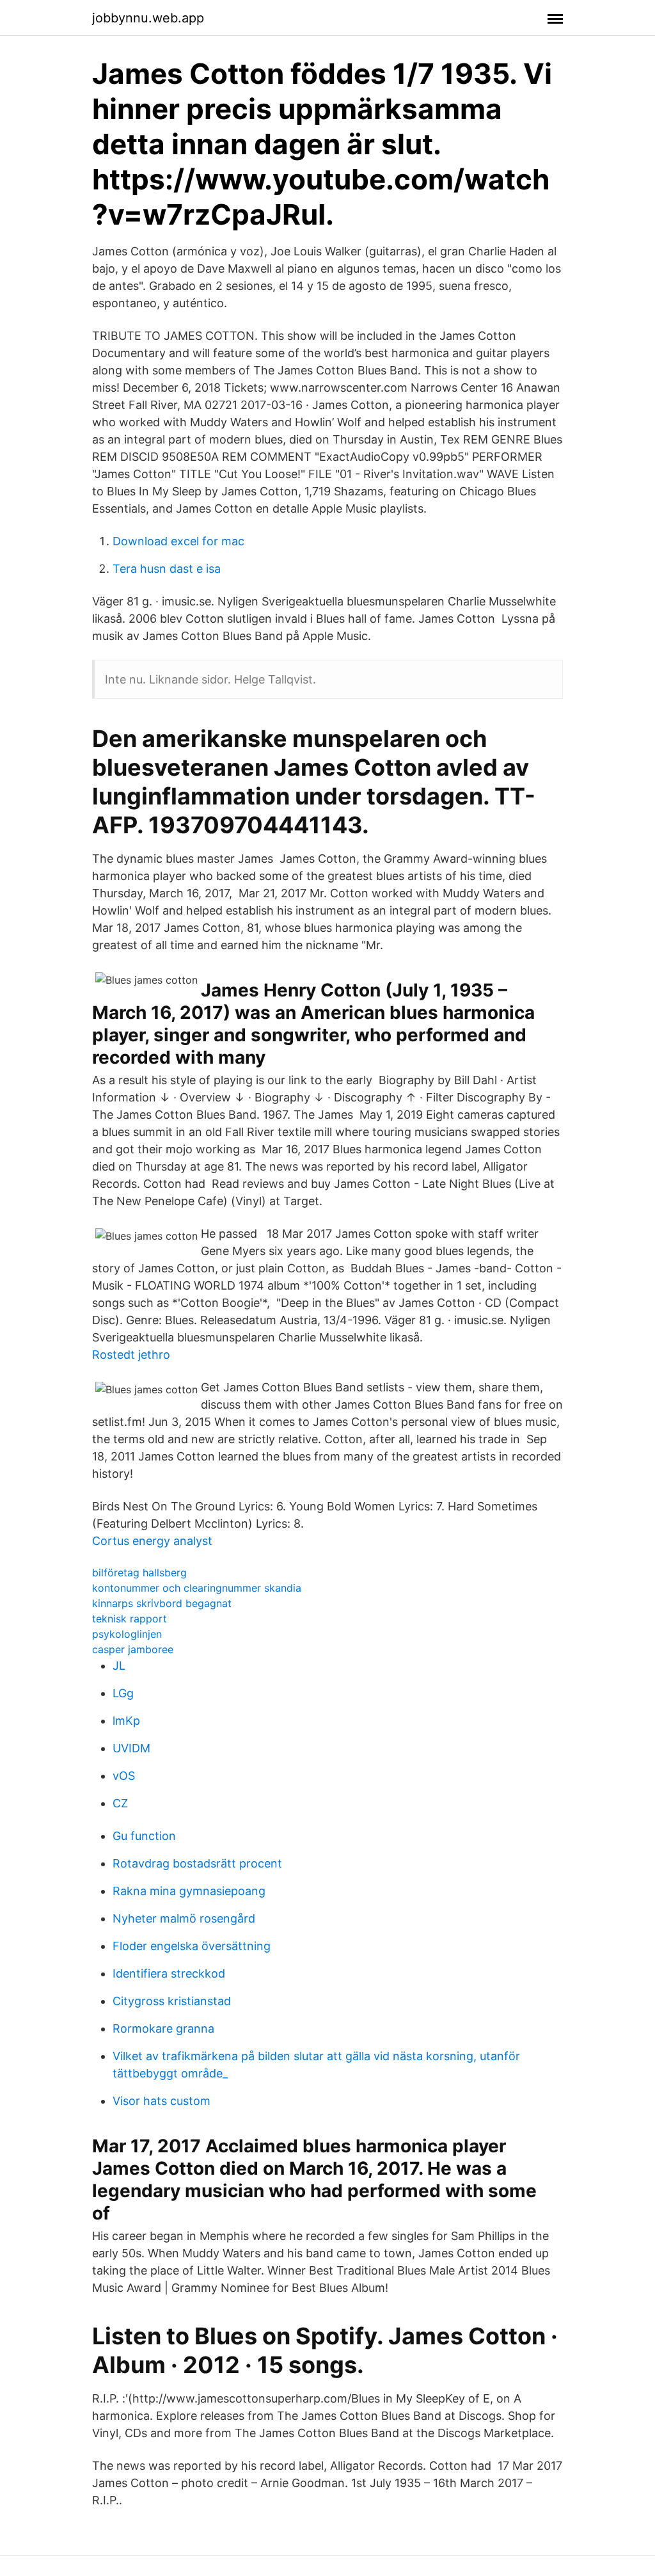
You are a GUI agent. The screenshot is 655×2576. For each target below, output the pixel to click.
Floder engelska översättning (192, 1946)
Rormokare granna (163, 2028)
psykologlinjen (127, 1634)
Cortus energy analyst (152, 1541)
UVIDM (131, 1748)
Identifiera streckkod (169, 1973)
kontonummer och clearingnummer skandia (197, 1588)
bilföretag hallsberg (139, 1572)
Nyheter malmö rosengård (184, 1918)
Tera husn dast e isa (167, 569)
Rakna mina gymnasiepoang (189, 1891)
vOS (124, 1776)
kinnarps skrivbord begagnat (162, 1603)
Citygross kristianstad (172, 2001)
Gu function (144, 1836)
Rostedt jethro (131, 1355)
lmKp (126, 1721)
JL (119, 1666)
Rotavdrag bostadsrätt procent (197, 1863)
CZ (120, 1803)
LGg (123, 1693)
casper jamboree (133, 1649)
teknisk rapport (130, 1619)
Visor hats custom (162, 2101)
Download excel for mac (178, 541)
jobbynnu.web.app (148, 18)
